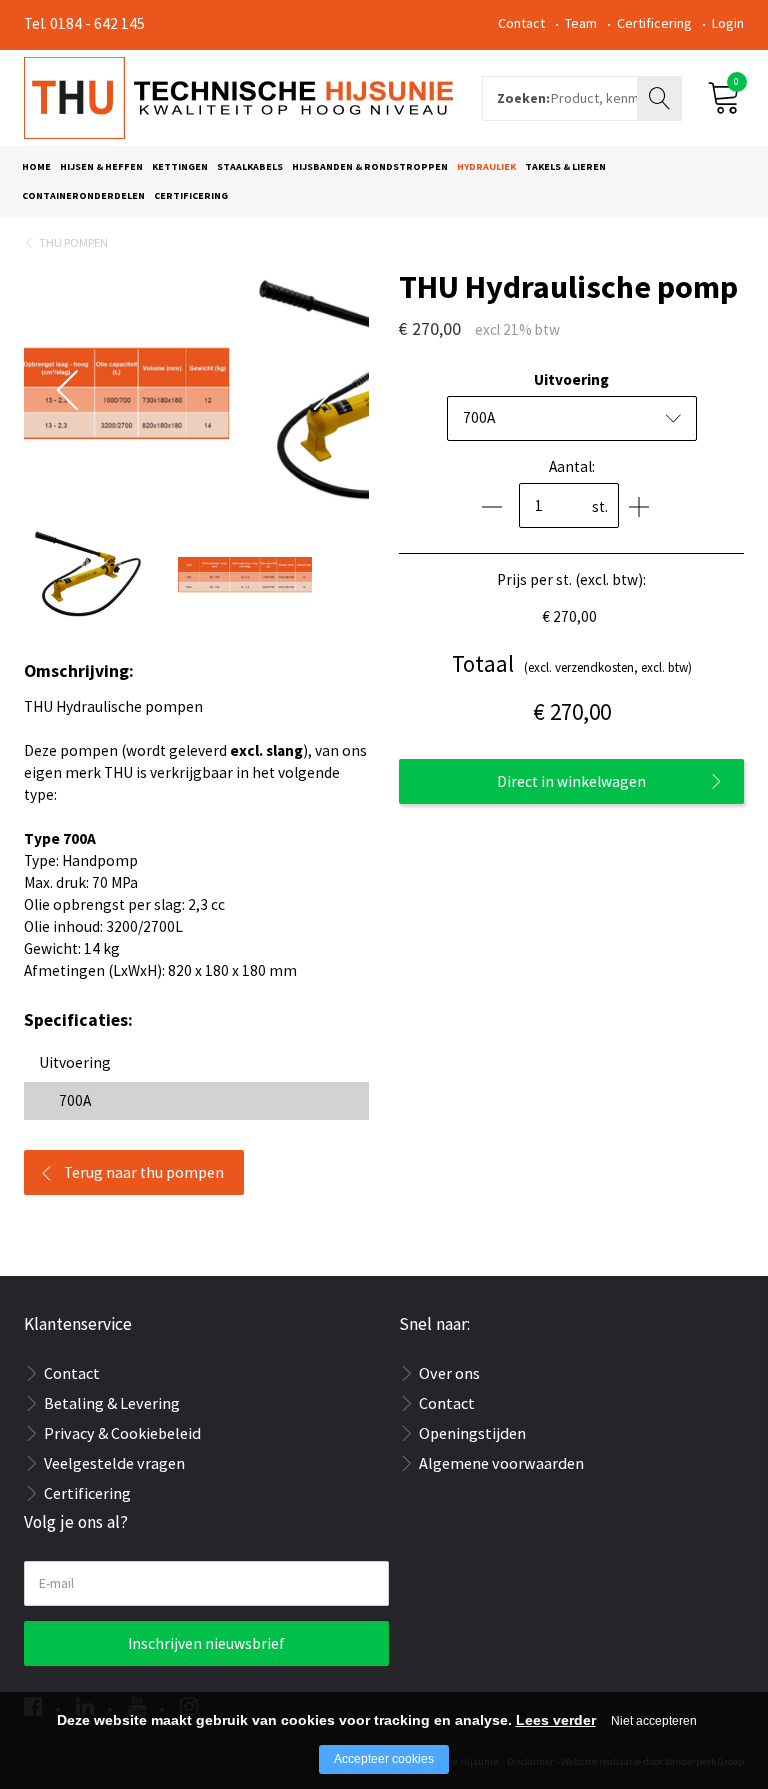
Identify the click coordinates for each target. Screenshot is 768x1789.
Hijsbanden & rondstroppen (370, 166)
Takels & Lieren (565, 166)
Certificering (654, 23)
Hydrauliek (486, 166)
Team (581, 23)
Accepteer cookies (384, 1759)
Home (36, 166)
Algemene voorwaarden (501, 1463)
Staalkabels (250, 166)
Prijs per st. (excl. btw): (571, 579)
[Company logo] (238, 96)
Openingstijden (472, 1433)
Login (728, 23)
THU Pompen (73, 242)
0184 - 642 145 (97, 23)
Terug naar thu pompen (144, 1172)
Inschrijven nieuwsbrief (206, 1643)
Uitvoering (571, 379)
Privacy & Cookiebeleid (122, 1433)
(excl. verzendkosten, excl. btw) (572, 663)
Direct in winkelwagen (571, 781)
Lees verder (556, 1720)
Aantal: (572, 466)
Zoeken (662, 96)
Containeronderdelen (83, 195)
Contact (521, 23)
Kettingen (180, 166)
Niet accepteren (654, 1721)
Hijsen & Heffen (101, 166)
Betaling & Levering (112, 1403)
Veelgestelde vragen (114, 1463)
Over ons (449, 1373)
